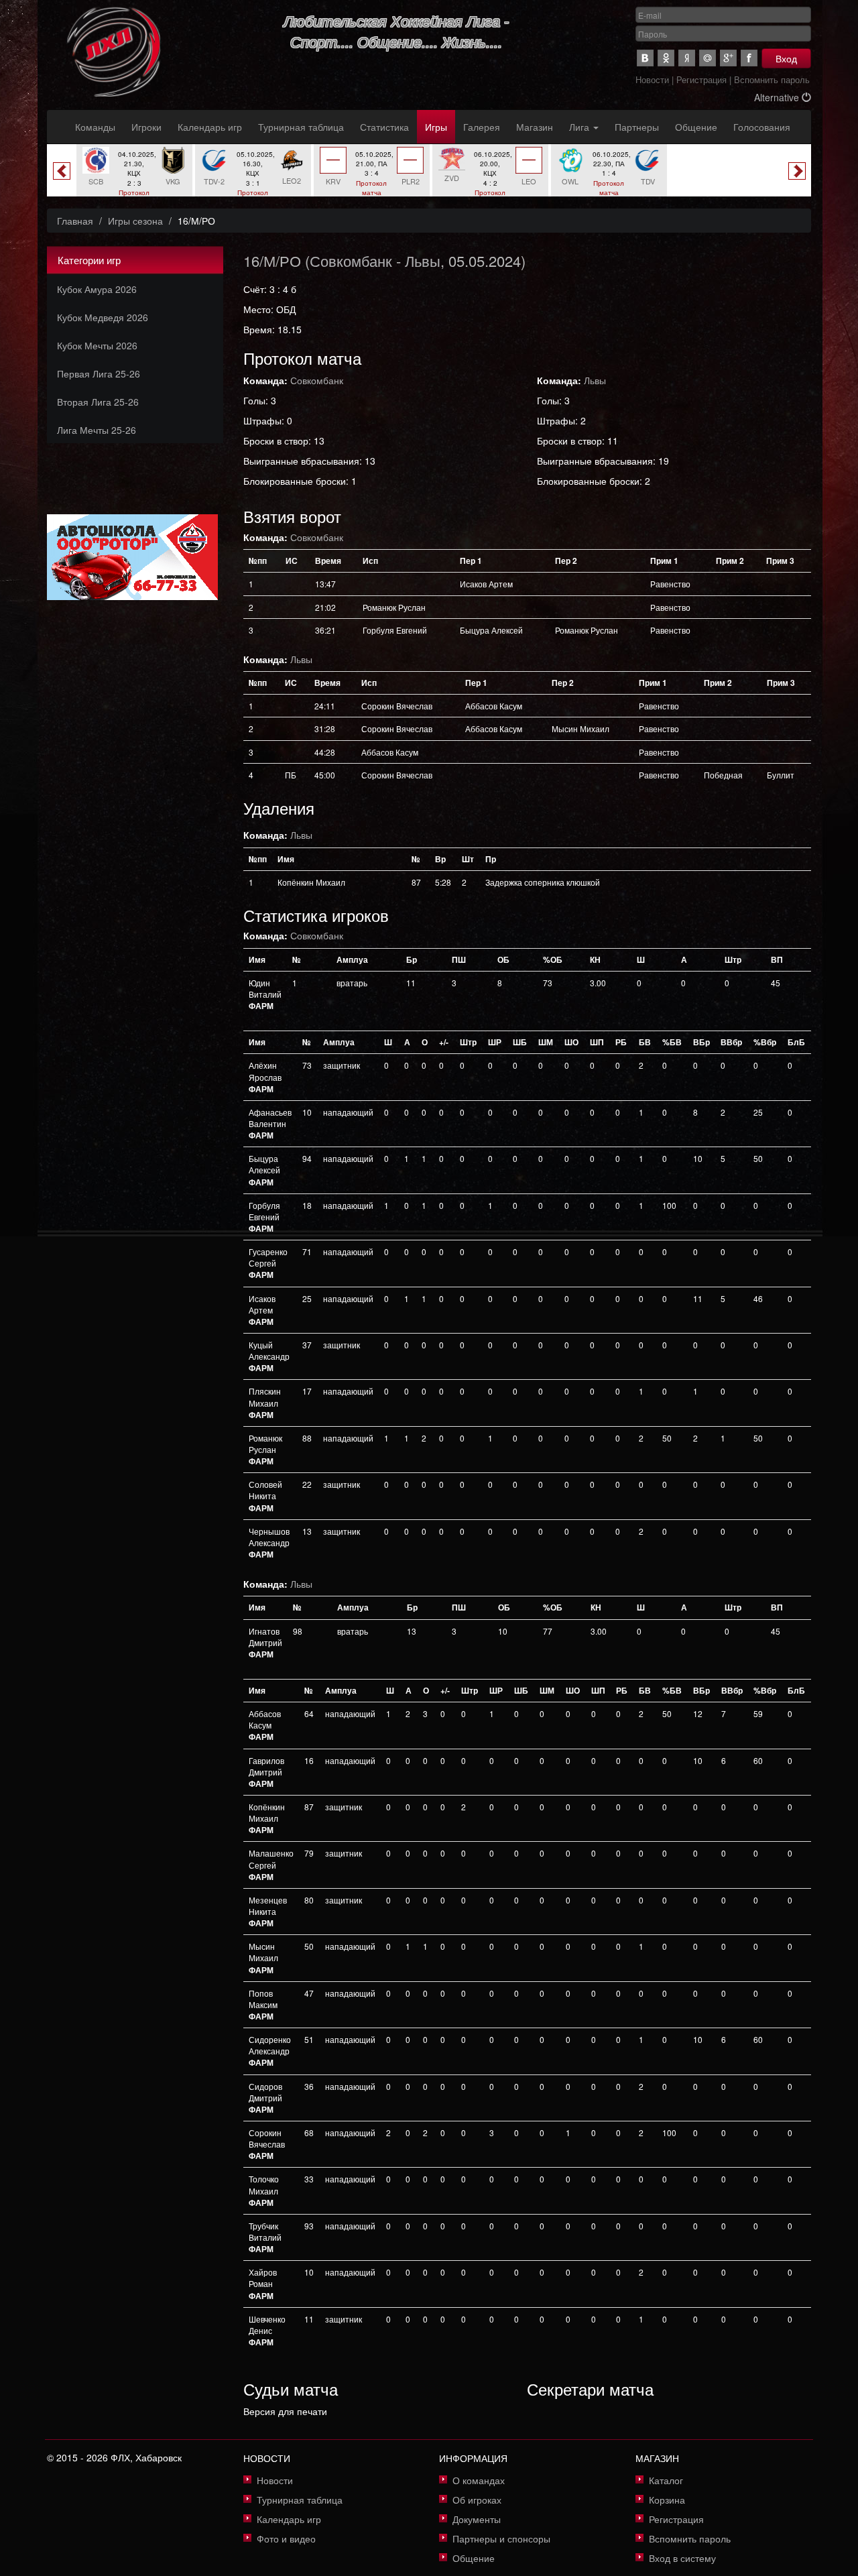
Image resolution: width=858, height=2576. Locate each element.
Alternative (778, 97)
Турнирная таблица (301, 127)
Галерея (482, 127)
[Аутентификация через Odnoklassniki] (666, 58)
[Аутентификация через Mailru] (708, 58)
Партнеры (637, 127)
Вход (786, 58)
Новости (652, 79)
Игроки (146, 127)
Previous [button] (62, 171)
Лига (580, 127)
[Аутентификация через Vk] (645, 58)
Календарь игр (210, 127)
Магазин (535, 127)
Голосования (762, 127)
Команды (95, 127)
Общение (696, 127)
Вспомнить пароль (772, 79)
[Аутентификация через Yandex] (687, 58)
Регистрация (701, 79)
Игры (436, 127)
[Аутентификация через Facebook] (749, 58)
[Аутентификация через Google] (728, 58)
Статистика (384, 127)
